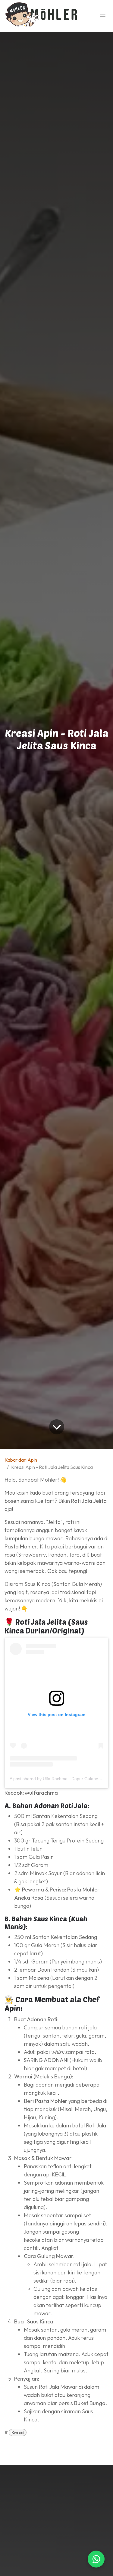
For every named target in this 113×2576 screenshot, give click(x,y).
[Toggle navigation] (103, 15)
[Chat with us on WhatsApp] (96, 2559)
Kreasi (18, 2432)
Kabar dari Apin (21, 1460)
